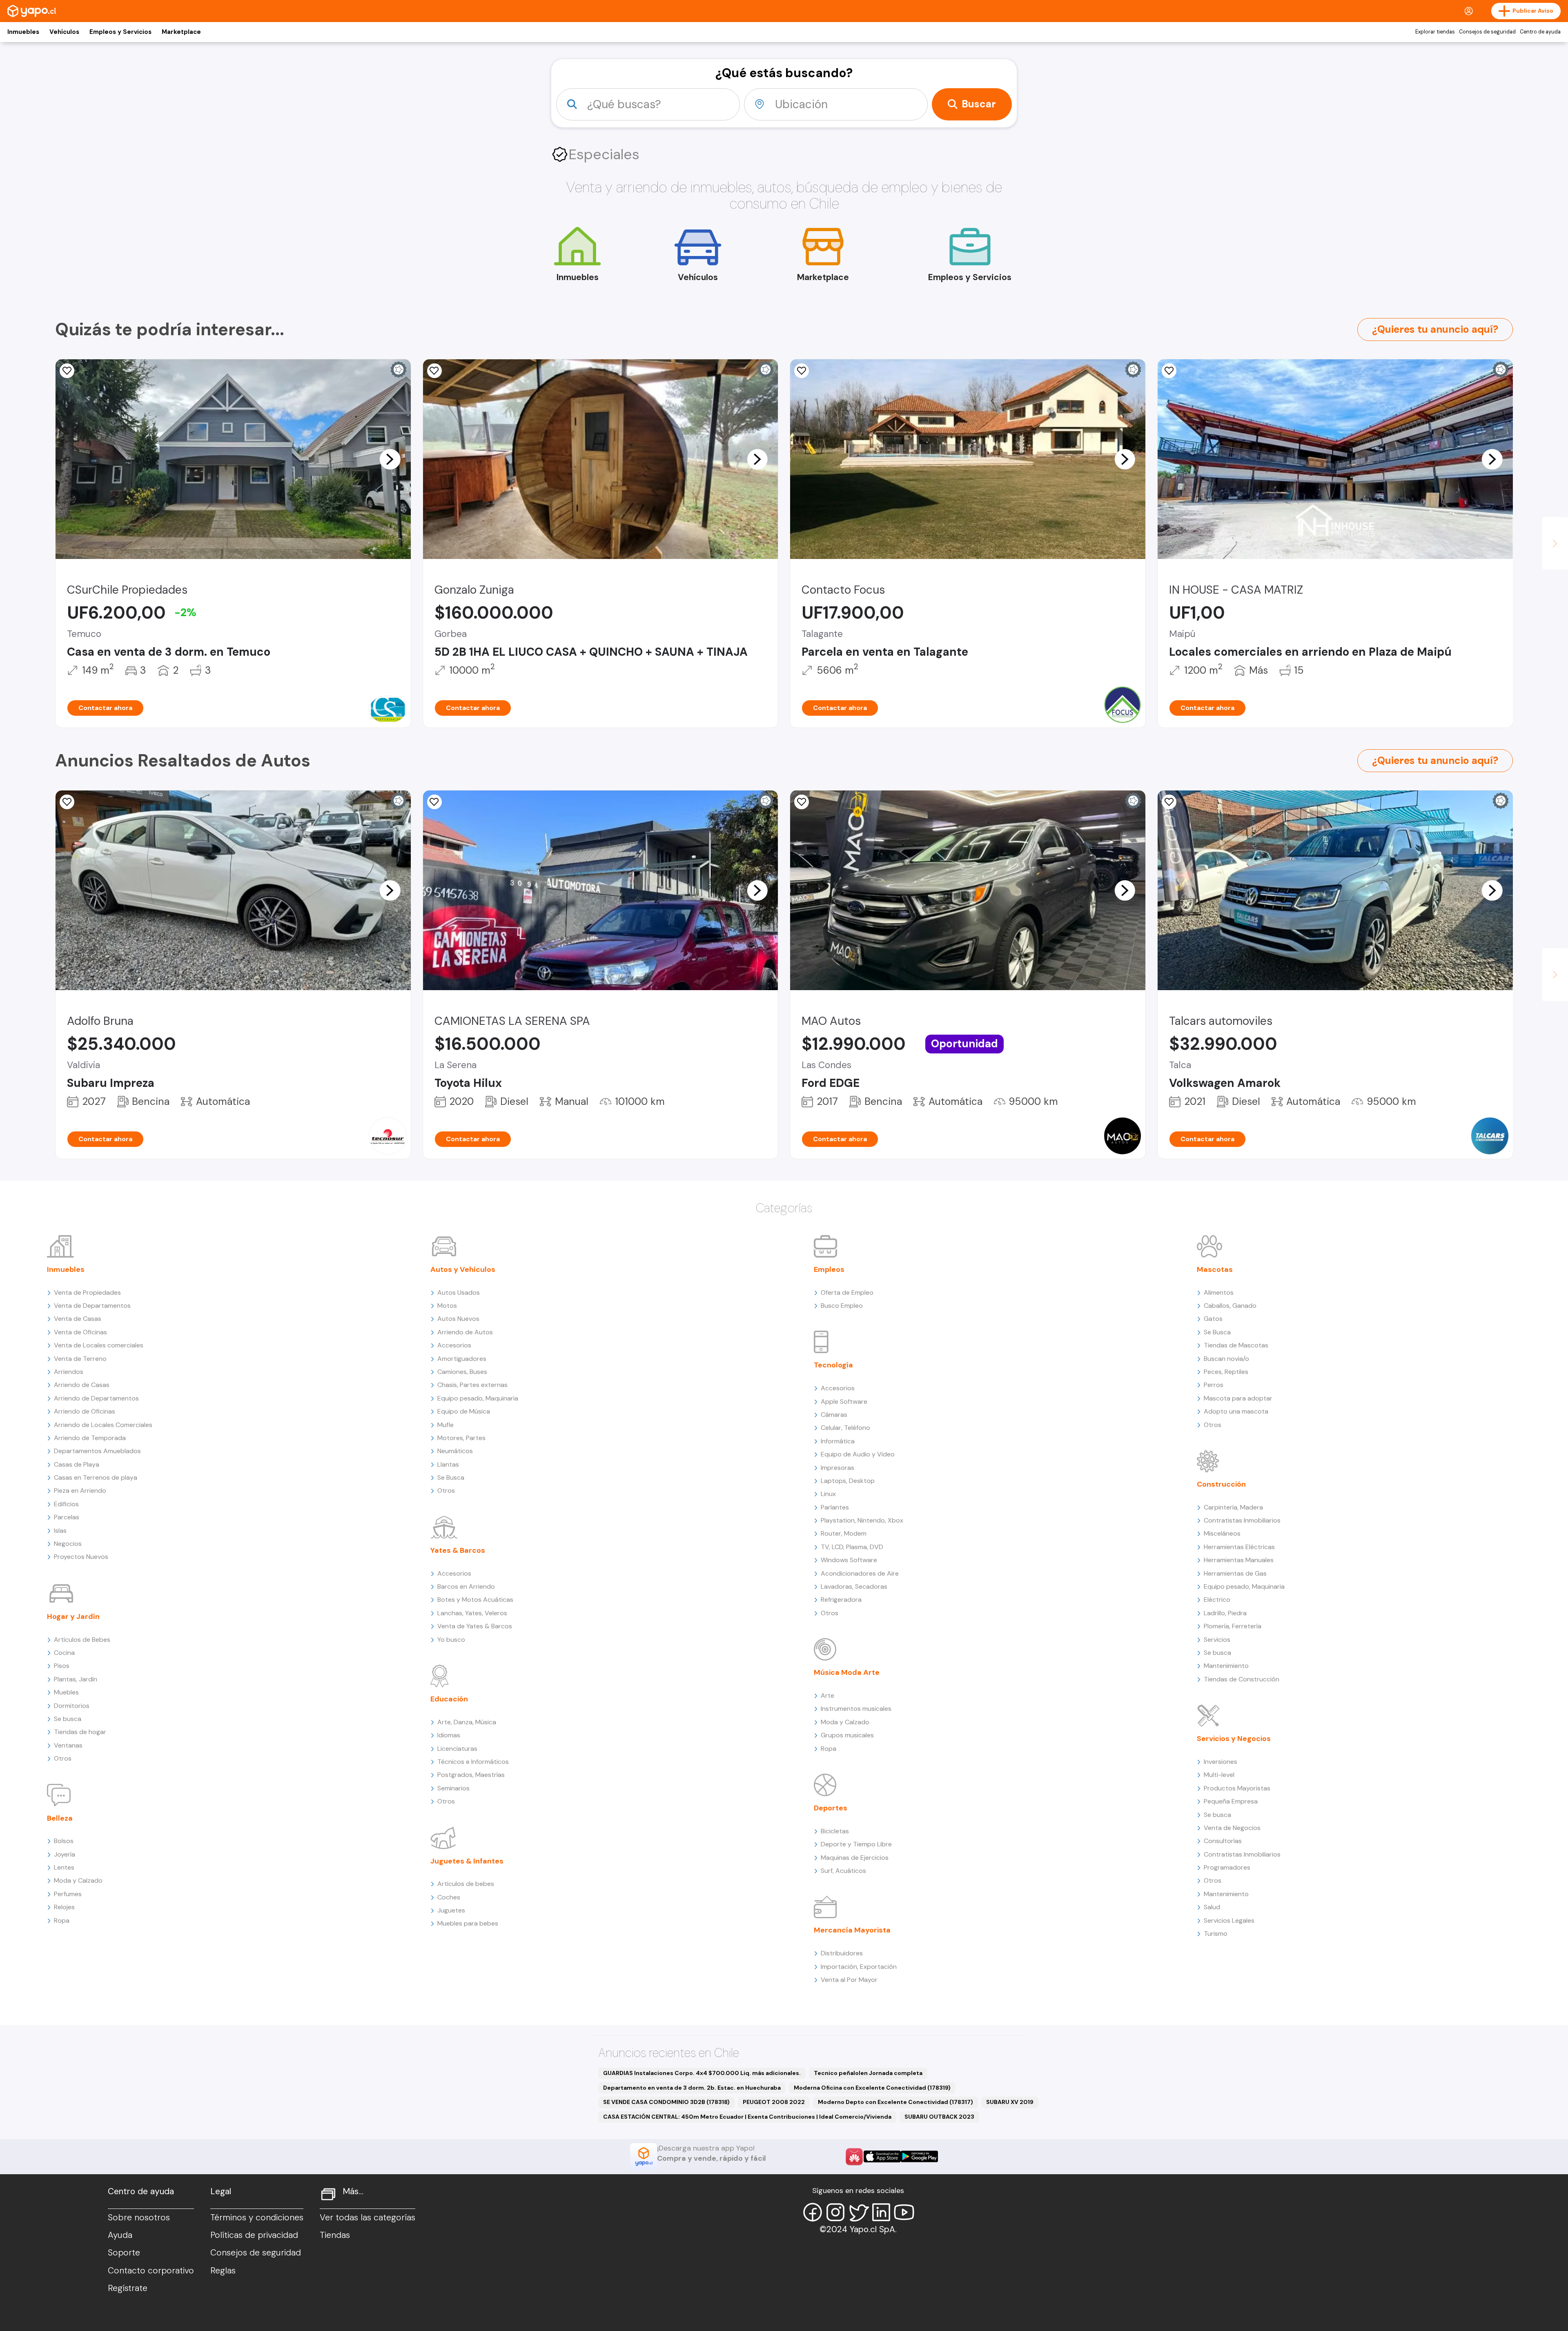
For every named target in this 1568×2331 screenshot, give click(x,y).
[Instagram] (835, 2212)
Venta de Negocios (1232, 1828)
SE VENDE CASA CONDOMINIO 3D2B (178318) (666, 2102)
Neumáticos (455, 1451)
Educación (449, 1699)
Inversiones (1221, 1762)
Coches (449, 1897)
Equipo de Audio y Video (858, 1454)
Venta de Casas (78, 1319)
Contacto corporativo (151, 2271)
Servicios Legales (1229, 1920)
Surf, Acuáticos (843, 1871)
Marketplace (181, 32)
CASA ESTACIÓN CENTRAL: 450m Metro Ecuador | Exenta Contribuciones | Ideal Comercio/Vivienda (747, 2117)
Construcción (1221, 1484)
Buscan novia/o (1226, 1359)
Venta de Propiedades (87, 1292)
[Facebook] (813, 2212)
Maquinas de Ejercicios (855, 1858)
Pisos (62, 1666)
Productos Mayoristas (1237, 1788)
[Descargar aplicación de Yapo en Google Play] (919, 2156)
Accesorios (454, 1345)
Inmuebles (23, 32)
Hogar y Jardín (73, 1616)
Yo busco (451, 1640)
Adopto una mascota (1236, 1411)
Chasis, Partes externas (472, 1385)
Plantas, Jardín (76, 1679)
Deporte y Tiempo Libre (856, 1844)
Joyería (65, 1854)
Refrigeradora (841, 1600)
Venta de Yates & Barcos (475, 1626)
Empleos (829, 1269)
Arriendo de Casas (82, 1385)
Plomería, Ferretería (1233, 1626)
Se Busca (451, 1477)
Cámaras (834, 1415)
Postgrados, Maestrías (471, 1775)
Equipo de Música (464, 1411)
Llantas (448, 1464)
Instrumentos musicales (856, 1709)
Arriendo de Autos (465, 1332)
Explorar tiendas (1435, 32)
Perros (1214, 1385)
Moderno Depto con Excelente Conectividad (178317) (895, 2102)
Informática (838, 1441)
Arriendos (69, 1372)
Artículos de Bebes (82, 1640)
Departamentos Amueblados (97, 1451)
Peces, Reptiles (1226, 1372)
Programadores (1227, 1867)
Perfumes (68, 1894)
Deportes (831, 1808)
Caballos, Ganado (1230, 1306)
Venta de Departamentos (92, 1306)
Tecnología (833, 1365)
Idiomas (449, 1735)
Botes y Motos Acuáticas (475, 1600)
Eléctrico (1217, 1600)
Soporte (124, 2253)
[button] (390, 459)
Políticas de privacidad (254, 2235)
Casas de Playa (77, 1464)
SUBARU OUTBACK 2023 (939, 2117)
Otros (63, 1758)
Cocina (64, 1653)
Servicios (1217, 1640)
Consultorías (1223, 1841)
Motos (447, 1306)
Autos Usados (459, 1292)
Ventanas (68, 1745)
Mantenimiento (1226, 1666)
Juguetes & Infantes (467, 1861)
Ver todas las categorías (367, 2217)
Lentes (64, 1867)
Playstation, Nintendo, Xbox (862, 1520)
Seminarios (453, 1788)
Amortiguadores (462, 1359)
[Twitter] (858, 2212)
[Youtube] (904, 2212)
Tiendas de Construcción (1242, 1679)
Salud (1212, 1907)
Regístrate (128, 2288)
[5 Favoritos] (67, 371)
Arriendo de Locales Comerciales (103, 1425)
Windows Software (849, 1560)
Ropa (62, 1920)
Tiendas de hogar (80, 1732)
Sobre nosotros (139, 2217)
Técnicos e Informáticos (473, 1762)
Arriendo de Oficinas (85, 1411)
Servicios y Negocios (1234, 1739)
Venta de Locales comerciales (99, 1345)
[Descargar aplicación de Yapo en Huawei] (854, 2157)
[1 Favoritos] (67, 802)
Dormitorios (72, 1706)
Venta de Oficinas (80, 1332)
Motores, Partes (461, 1438)
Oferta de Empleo (847, 1292)
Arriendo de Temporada (90, 1438)
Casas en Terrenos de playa (96, 1477)
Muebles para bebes (468, 1923)
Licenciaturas (457, 1749)
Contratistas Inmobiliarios (1242, 1520)
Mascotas (1215, 1269)
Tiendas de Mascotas (1236, 1345)
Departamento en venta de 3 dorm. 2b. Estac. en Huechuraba (692, 2088)
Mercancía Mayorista (852, 1930)
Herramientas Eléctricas (1239, 1547)
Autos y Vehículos (463, 1269)
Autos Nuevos (458, 1319)
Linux (828, 1494)
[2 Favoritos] (802, 371)
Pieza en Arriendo (80, 1491)
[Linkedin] (881, 2212)
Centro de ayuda (1540, 32)
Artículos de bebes (466, 1884)
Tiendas (335, 2235)
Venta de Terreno (80, 1359)
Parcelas (67, 1517)
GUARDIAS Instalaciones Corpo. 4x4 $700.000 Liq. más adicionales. (702, 2073)
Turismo (1216, 1934)
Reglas (223, 2271)
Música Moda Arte (847, 1672)
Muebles (66, 1692)
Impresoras (837, 1468)
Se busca (68, 1719)
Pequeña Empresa (1231, 1801)
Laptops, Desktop (848, 1481)
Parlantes (835, 1507)
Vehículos (64, 32)
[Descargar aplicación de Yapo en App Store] (882, 2156)
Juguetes (451, 1910)
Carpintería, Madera (1233, 1507)
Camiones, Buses (462, 1372)
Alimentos (1219, 1292)
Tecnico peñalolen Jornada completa (868, 2073)
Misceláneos (1222, 1533)
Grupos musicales (847, 1735)
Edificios (66, 1504)
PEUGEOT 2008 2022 (774, 2102)
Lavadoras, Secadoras (854, 1586)
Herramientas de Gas (1235, 1573)
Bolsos (64, 1841)
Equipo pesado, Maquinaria (478, 1398)
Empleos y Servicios (120, 32)
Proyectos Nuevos (81, 1557)
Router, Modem (844, 1533)
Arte (827, 1695)
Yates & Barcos (458, 1550)
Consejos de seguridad (1487, 32)
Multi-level (1219, 1775)
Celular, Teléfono (845, 1428)
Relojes (64, 1907)
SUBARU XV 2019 (1010, 2102)
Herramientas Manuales (1239, 1560)
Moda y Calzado (78, 1880)
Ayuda (120, 2235)
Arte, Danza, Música (467, 1722)
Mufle (445, 1425)
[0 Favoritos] (434, 371)
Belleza (60, 1818)
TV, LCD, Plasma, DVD (852, 1547)
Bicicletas (835, 1831)
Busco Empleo (842, 1306)
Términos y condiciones (257, 2217)
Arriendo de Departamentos (96, 1398)
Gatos (1213, 1319)
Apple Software (844, 1401)
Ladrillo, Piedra (1225, 1613)
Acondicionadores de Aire (860, 1573)
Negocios (68, 1544)
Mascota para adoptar (1238, 1398)
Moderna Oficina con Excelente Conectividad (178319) (872, 2088)
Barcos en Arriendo (466, 1586)
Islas (60, 1531)
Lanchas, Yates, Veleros (472, 1613)
